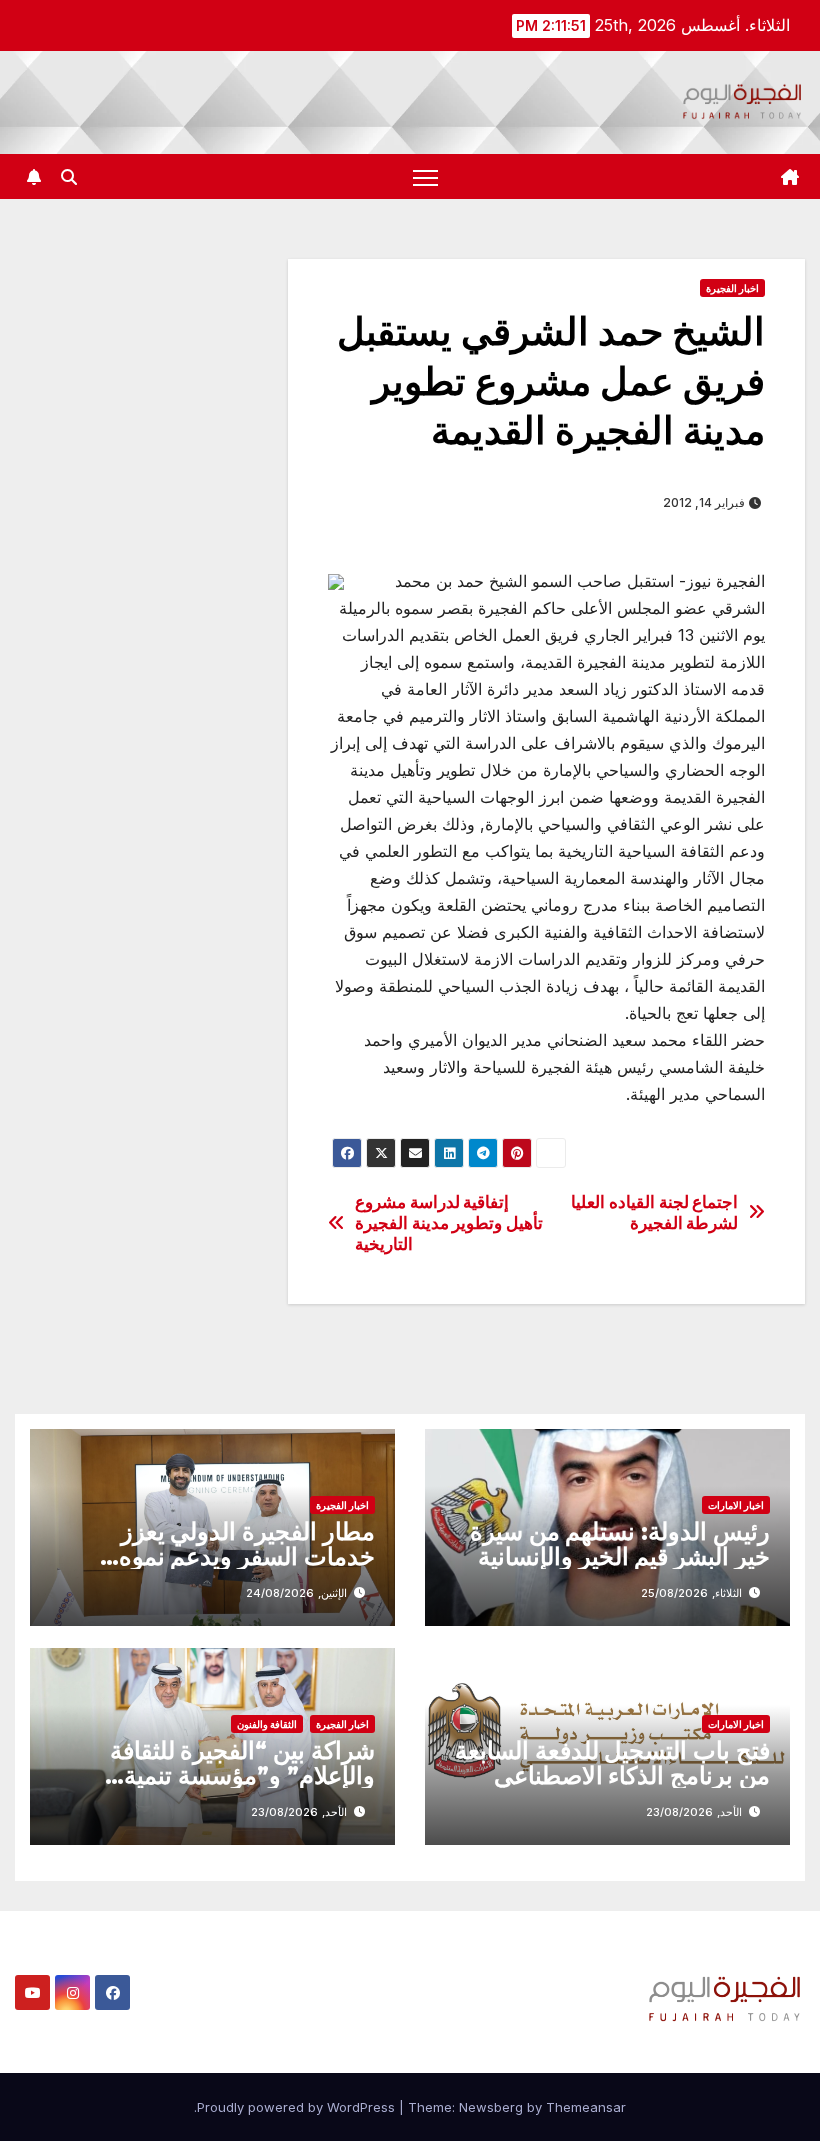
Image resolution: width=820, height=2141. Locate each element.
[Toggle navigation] (425, 176)
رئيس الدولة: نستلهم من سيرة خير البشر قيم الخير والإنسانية (620, 1544)
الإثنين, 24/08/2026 (296, 1593)
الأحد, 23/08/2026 (694, 1812)
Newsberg (491, 2107)
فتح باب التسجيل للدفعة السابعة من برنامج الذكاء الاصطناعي (612, 1763)
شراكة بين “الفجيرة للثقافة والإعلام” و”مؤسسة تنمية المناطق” (242, 1775)
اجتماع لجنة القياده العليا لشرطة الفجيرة (654, 1212)
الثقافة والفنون (267, 1724)
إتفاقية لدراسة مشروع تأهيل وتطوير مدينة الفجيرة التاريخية (449, 1222)
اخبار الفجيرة (732, 288)
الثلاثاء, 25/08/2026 (691, 1593)
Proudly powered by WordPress (298, 2107)
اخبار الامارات (736, 1505)
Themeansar (586, 2107)
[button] (69, 177)
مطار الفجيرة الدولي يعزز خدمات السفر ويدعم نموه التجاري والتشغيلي (247, 1556)
